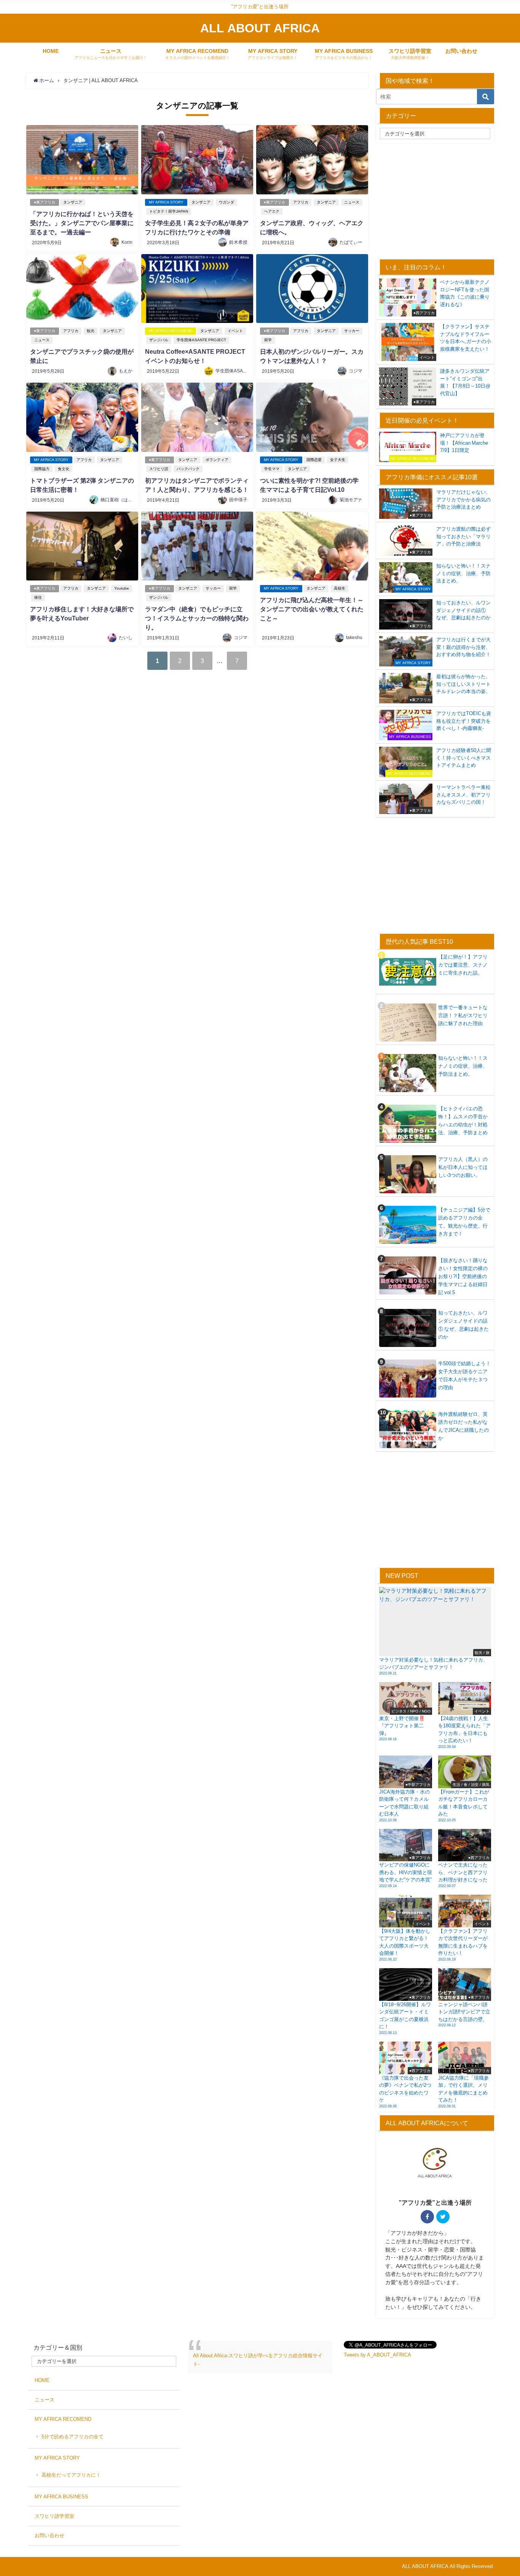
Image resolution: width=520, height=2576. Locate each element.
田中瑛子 (238, 500)
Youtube (122, 588)
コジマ (356, 371)
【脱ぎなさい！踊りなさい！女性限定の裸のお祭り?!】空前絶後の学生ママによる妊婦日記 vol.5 (463, 1276)
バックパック (188, 469)
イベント (235, 331)
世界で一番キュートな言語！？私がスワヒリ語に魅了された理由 (463, 1015)
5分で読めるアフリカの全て (73, 2437)
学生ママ (272, 469)
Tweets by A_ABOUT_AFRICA (377, 2355)
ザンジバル (159, 340)
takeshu (354, 638)
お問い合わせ (461, 51)
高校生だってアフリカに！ (71, 2475)
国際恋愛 (314, 460)
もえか (126, 371)
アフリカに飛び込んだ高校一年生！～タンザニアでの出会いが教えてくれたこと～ (312, 609)
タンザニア (73, 202)
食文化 (64, 469)
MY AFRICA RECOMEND (171, 331)
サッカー (352, 331)
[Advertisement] (440, 200)
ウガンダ (227, 202)
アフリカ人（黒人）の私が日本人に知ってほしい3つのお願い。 (463, 1167)
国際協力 (42, 469)
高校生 (340, 588)
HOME (51, 51)
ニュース (352, 202)
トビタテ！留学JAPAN (169, 211)
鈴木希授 (238, 242)
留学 (268, 340)
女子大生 (338, 460)
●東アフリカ (45, 202)
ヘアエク (272, 211)
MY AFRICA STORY (166, 202)
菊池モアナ (351, 500)
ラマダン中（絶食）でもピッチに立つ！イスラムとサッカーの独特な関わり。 (197, 618)
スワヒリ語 (159, 469)
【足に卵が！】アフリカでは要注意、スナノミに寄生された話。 (463, 965)
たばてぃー (351, 242)
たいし (126, 638)
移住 (38, 597)
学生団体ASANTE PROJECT (201, 340)
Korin (127, 242)
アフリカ (301, 202)
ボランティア (217, 460)
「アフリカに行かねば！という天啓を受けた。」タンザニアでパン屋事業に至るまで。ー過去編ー (82, 223)
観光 (91, 331)
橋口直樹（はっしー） (123, 500)
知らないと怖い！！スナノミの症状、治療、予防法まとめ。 (463, 1066)
